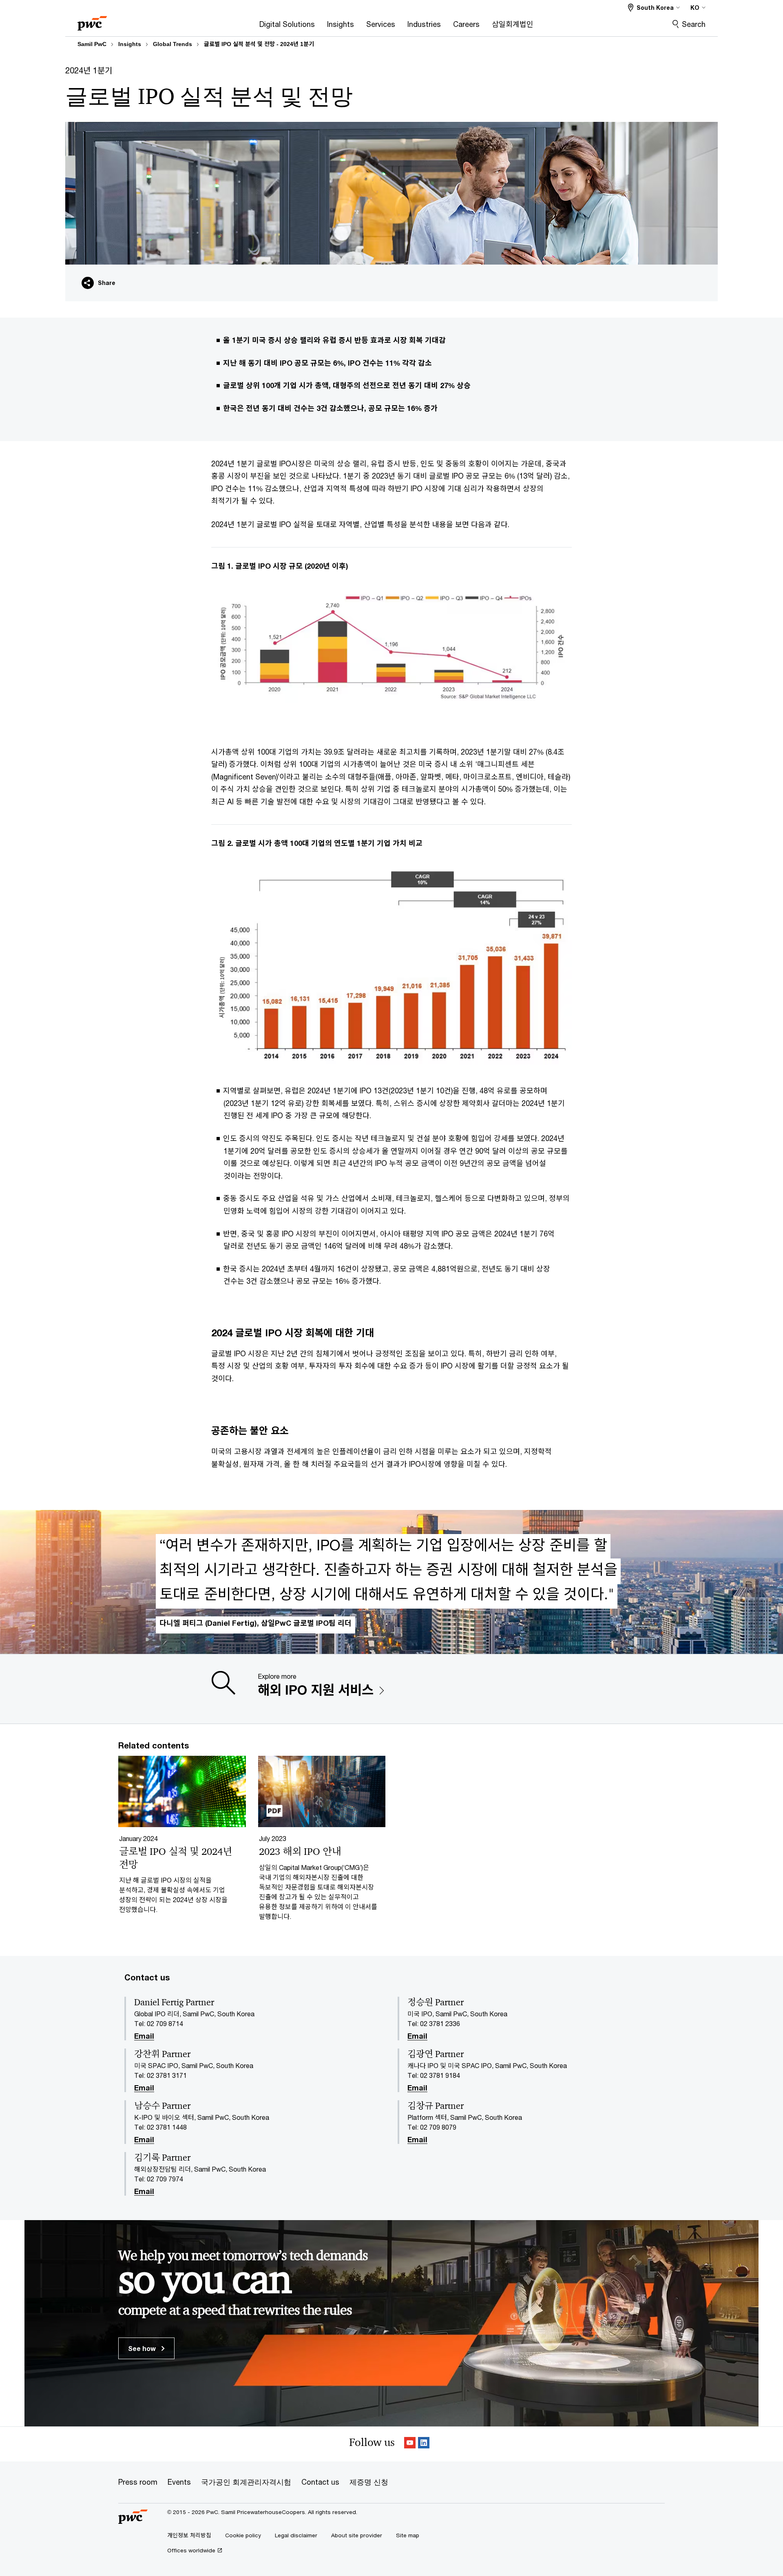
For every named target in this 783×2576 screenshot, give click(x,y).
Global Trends (173, 44)
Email (144, 2036)
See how (143, 2348)
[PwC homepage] (92, 21)
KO (695, 8)
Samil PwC (92, 44)
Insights (130, 44)
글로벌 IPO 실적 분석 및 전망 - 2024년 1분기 (259, 44)
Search (694, 24)
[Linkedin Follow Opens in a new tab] (424, 2444)
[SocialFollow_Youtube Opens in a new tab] (410, 2444)
